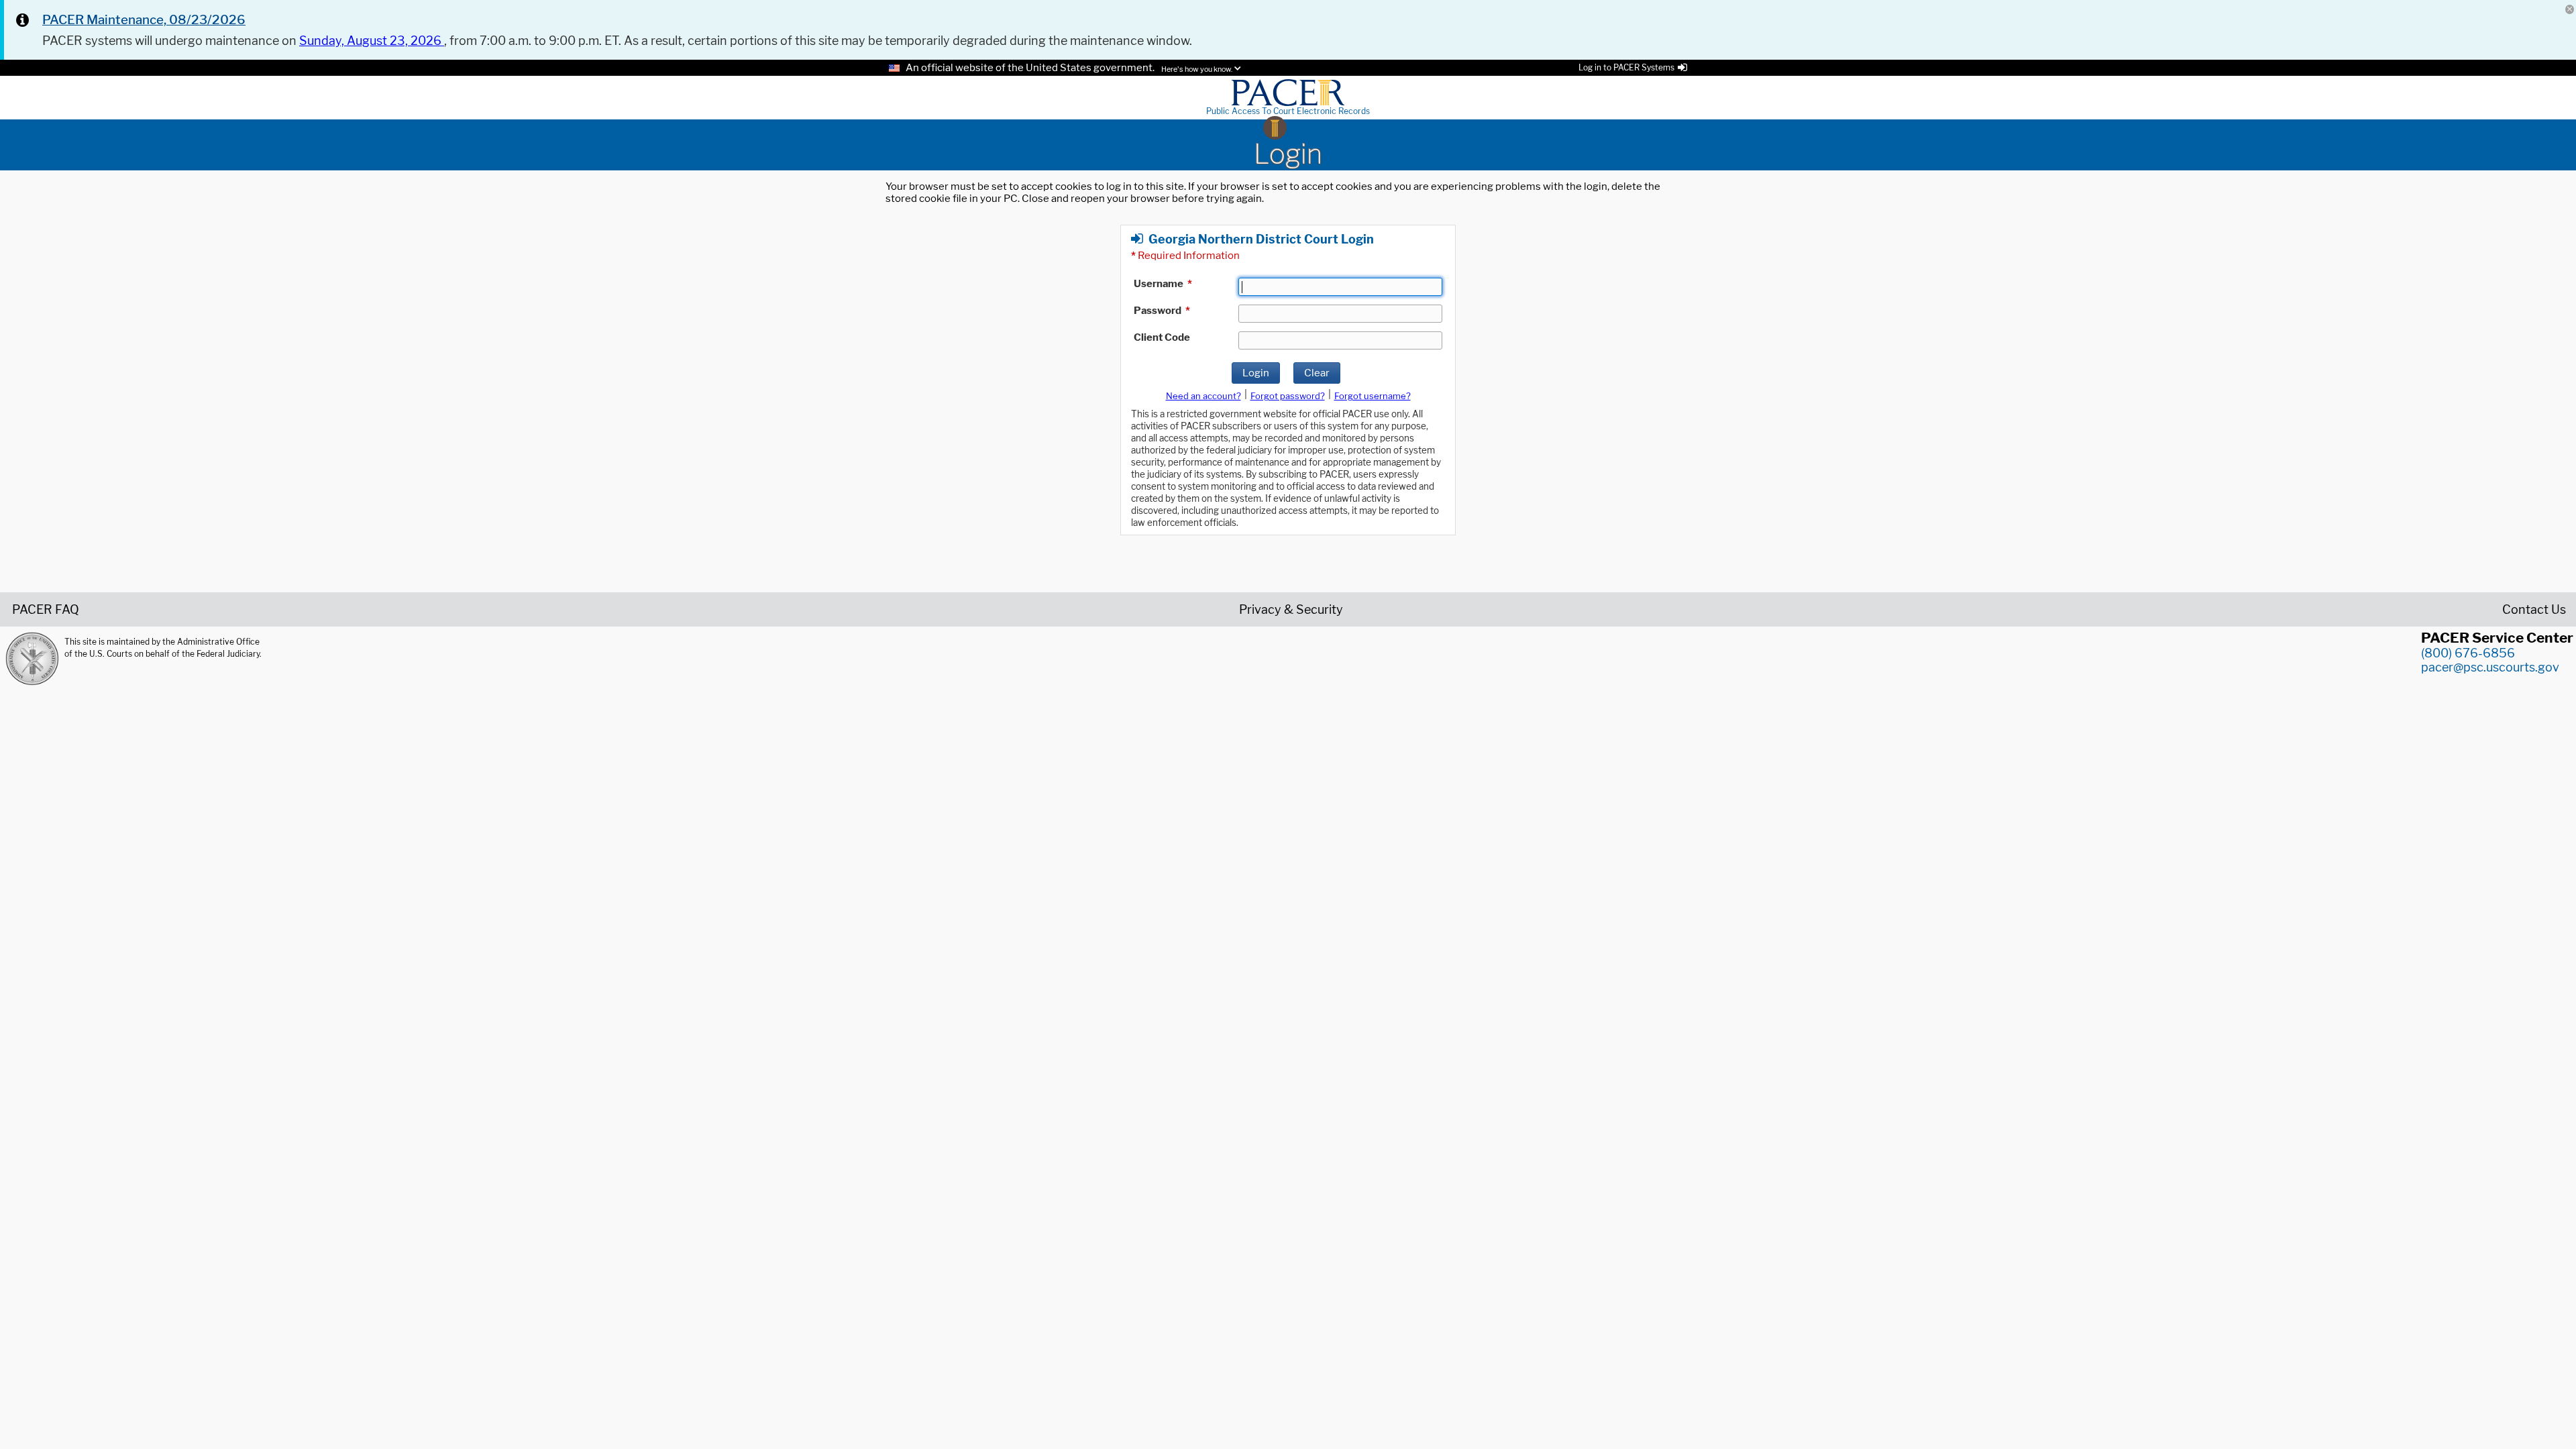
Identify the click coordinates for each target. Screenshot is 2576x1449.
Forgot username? (1373, 396)
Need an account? (1203, 396)
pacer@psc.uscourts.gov (2490, 667)
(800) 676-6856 (2468, 653)
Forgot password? (1288, 396)
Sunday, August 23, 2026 (372, 41)
